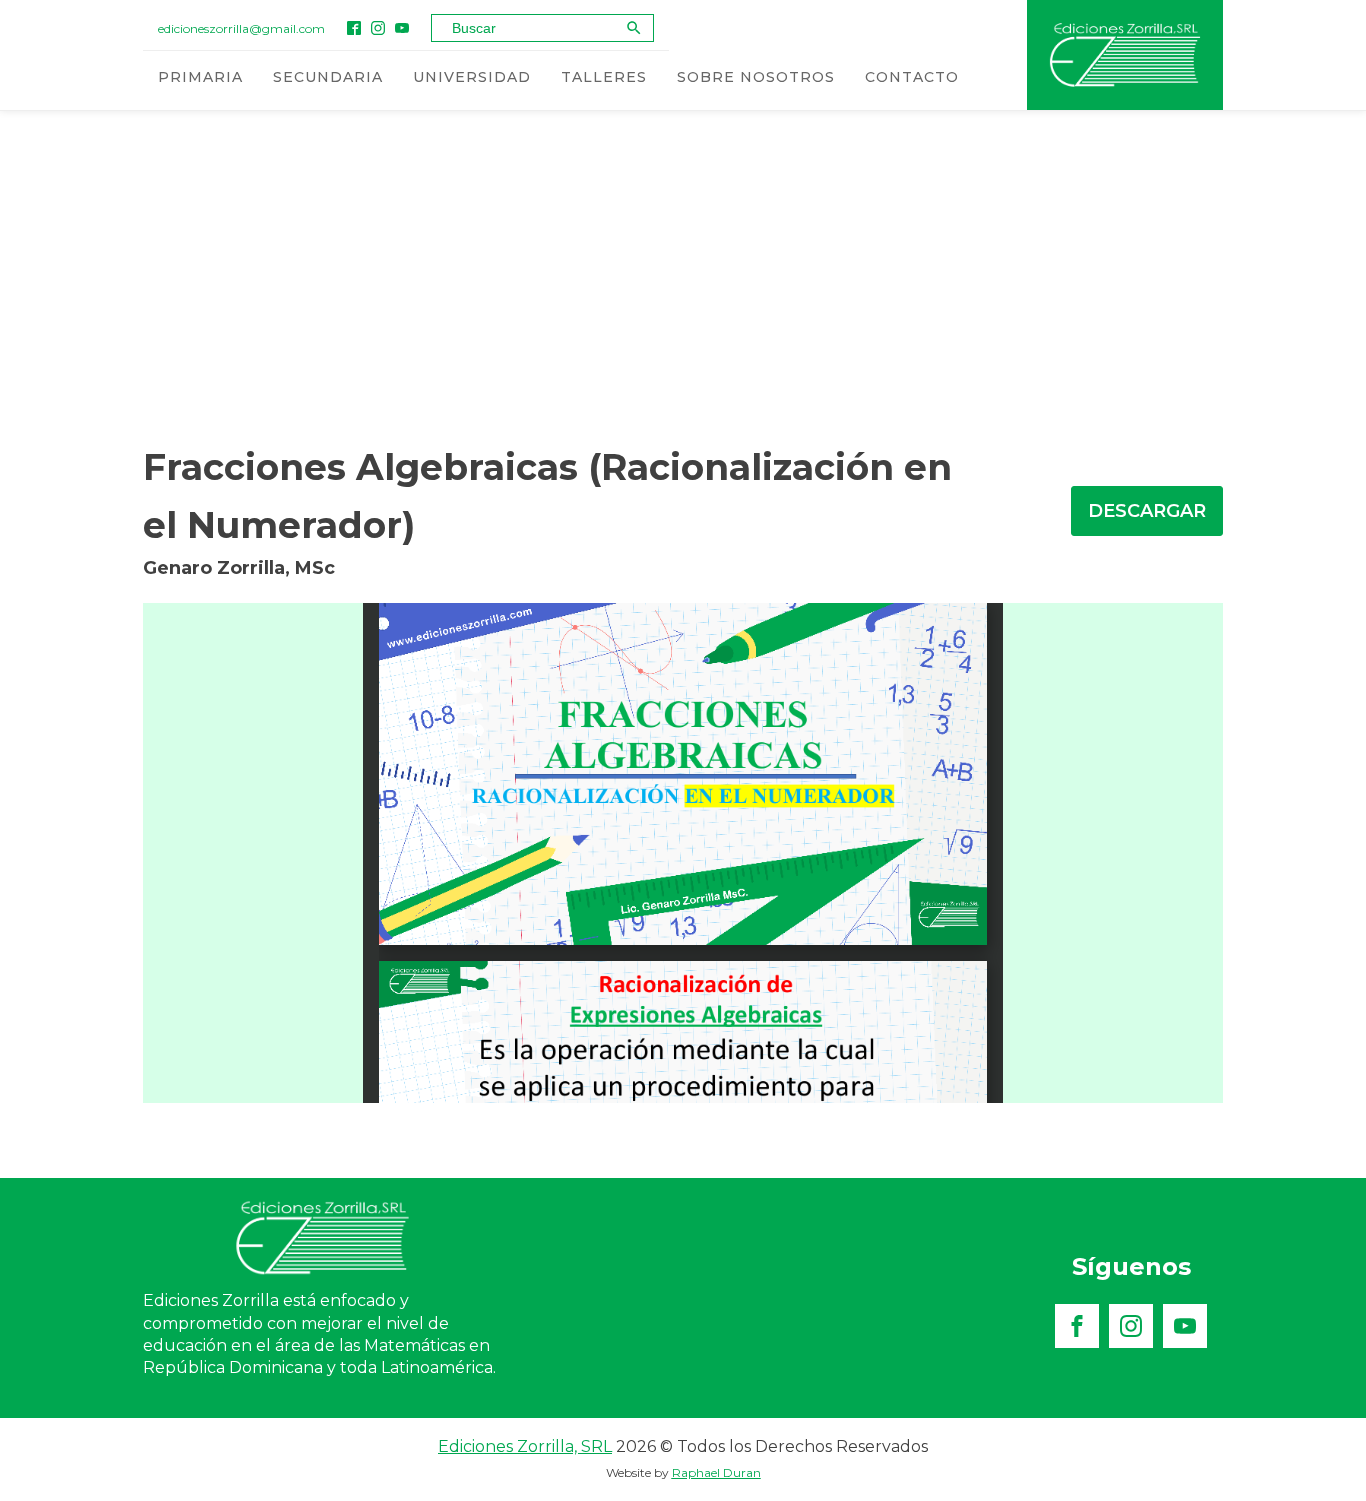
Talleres (604, 77)
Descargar (1147, 511)
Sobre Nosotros (756, 77)
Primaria (200, 77)
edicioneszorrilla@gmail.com (241, 28)
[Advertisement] (683, 269)
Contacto (912, 77)
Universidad (472, 77)
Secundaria (328, 77)
